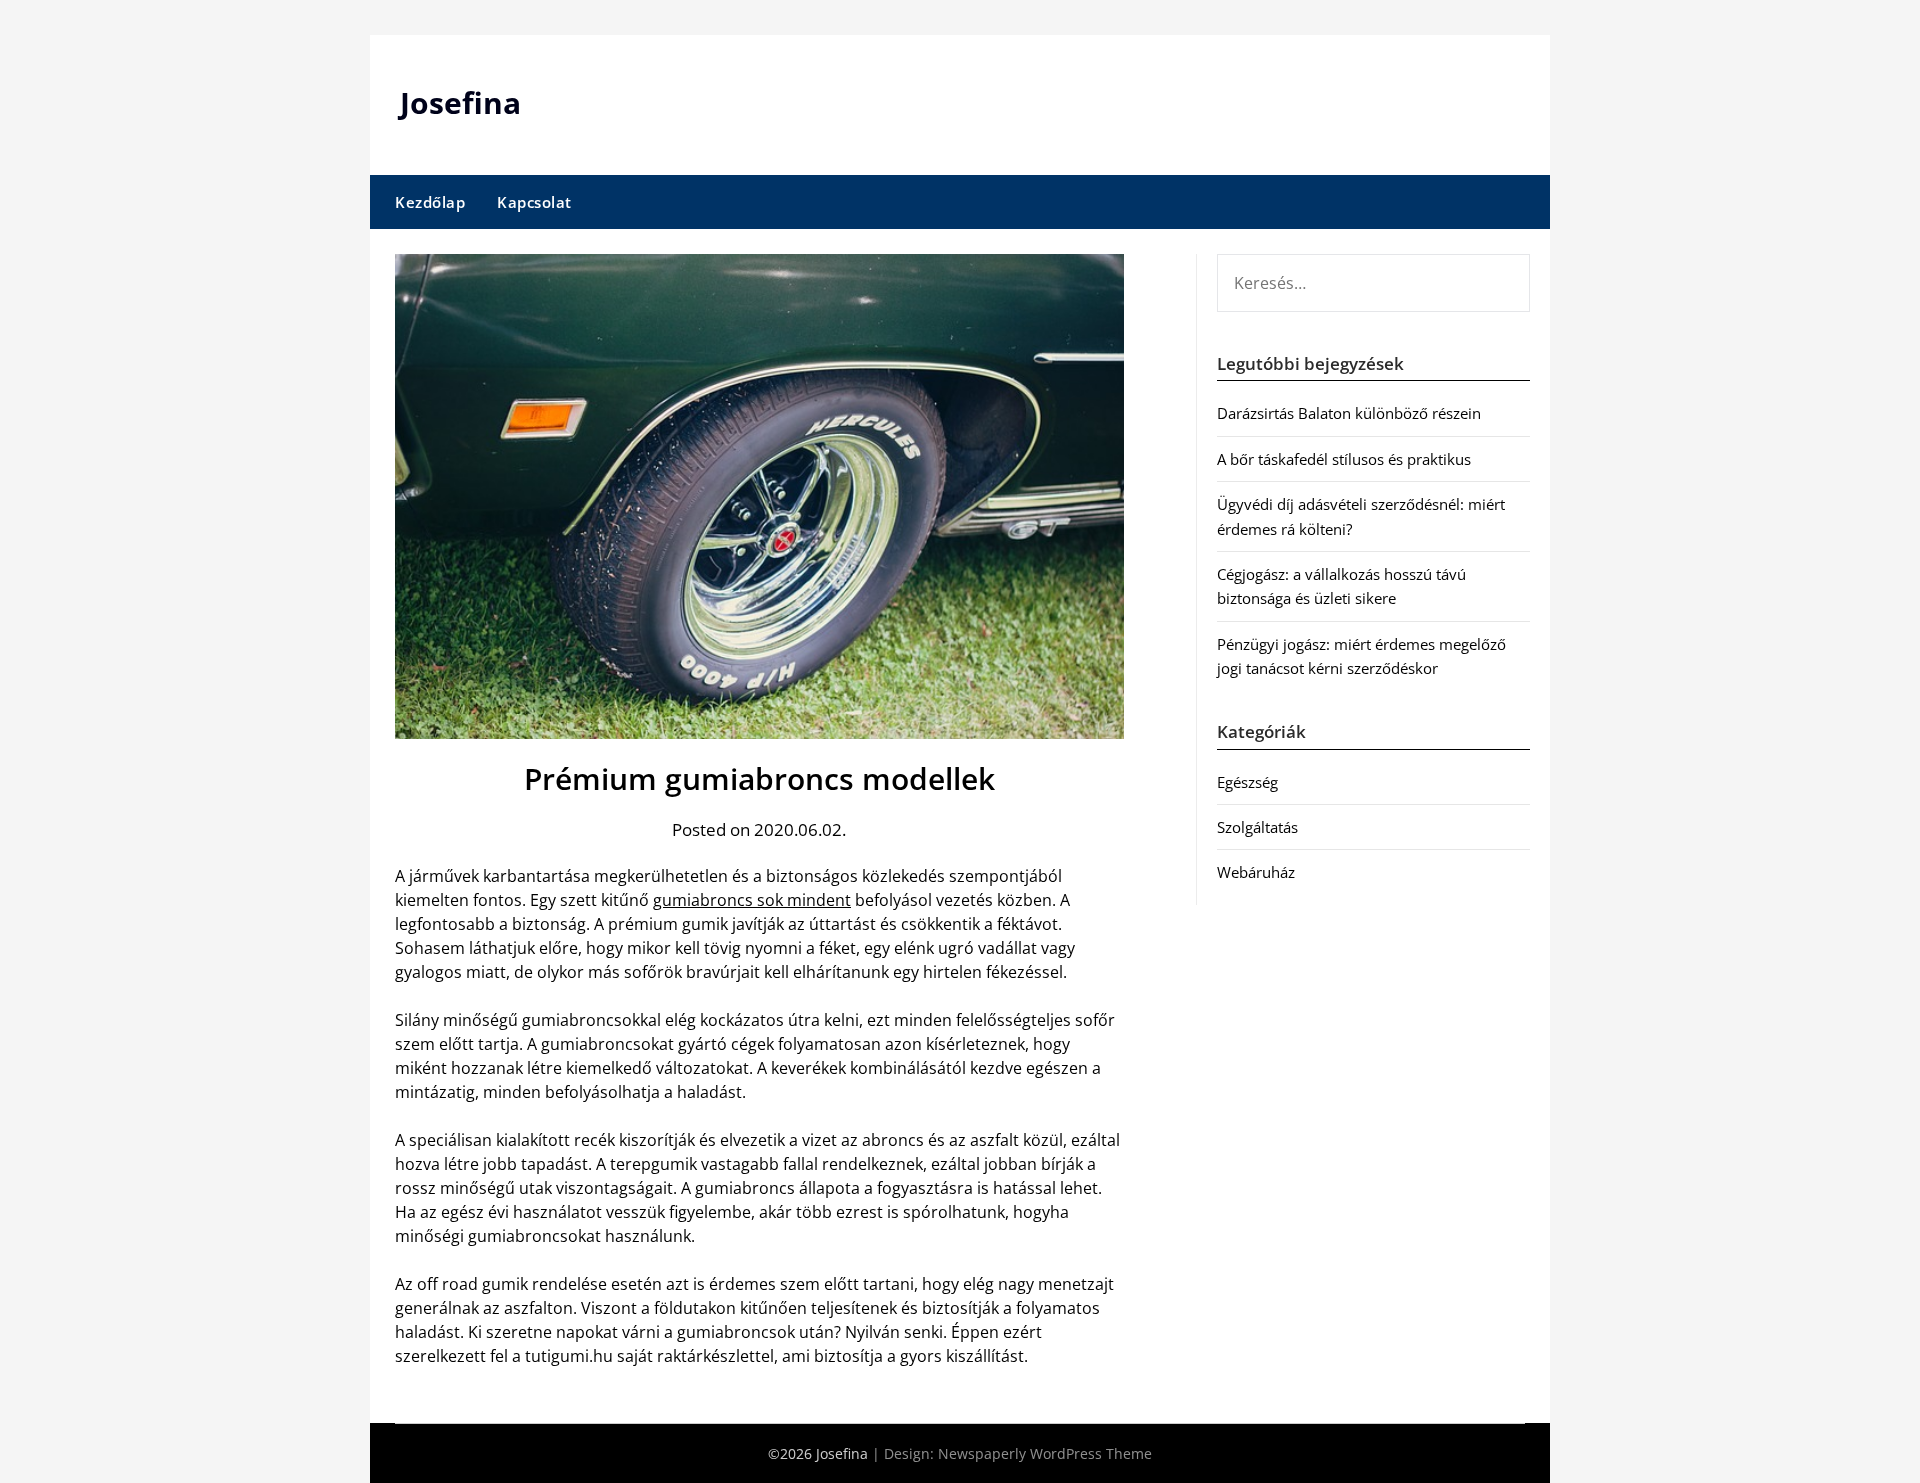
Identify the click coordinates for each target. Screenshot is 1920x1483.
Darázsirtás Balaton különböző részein (1349, 413)
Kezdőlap (430, 202)
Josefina (460, 102)
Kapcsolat (534, 202)
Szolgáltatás (1257, 827)
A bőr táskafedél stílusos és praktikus (1344, 459)
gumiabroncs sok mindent (752, 900)
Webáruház (1256, 872)
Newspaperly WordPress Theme (1045, 1453)
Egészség (1247, 782)
